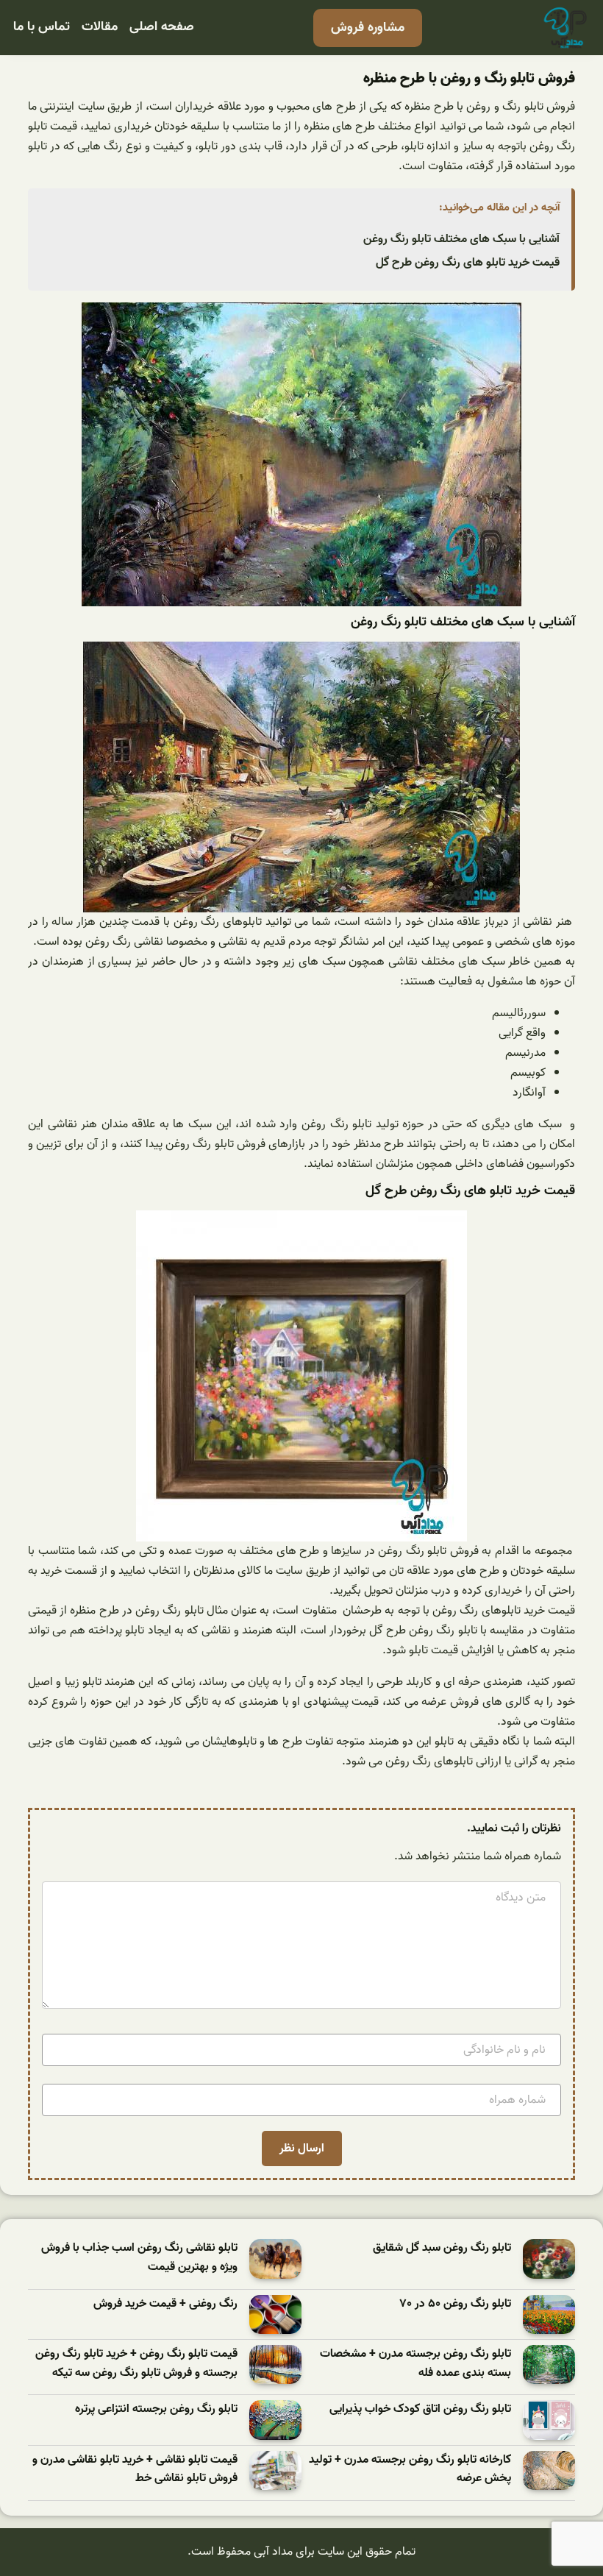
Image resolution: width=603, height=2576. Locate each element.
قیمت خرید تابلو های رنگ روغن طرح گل (468, 263)
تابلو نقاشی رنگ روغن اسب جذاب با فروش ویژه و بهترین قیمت (139, 2258)
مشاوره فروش (368, 28)
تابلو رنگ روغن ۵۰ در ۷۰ (456, 2304)
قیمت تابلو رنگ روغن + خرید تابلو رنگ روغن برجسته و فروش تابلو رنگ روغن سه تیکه (136, 2364)
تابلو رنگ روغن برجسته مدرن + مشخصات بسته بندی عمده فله (415, 2364)
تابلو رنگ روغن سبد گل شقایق (442, 2248)
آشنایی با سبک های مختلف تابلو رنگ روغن (461, 239)
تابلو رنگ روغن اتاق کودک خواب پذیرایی (420, 2409)
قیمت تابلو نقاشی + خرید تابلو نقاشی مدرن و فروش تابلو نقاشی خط (135, 2470)
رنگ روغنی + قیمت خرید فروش (165, 2304)
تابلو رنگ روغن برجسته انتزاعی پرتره (156, 2409)
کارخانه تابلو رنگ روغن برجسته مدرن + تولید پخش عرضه (410, 2470)
